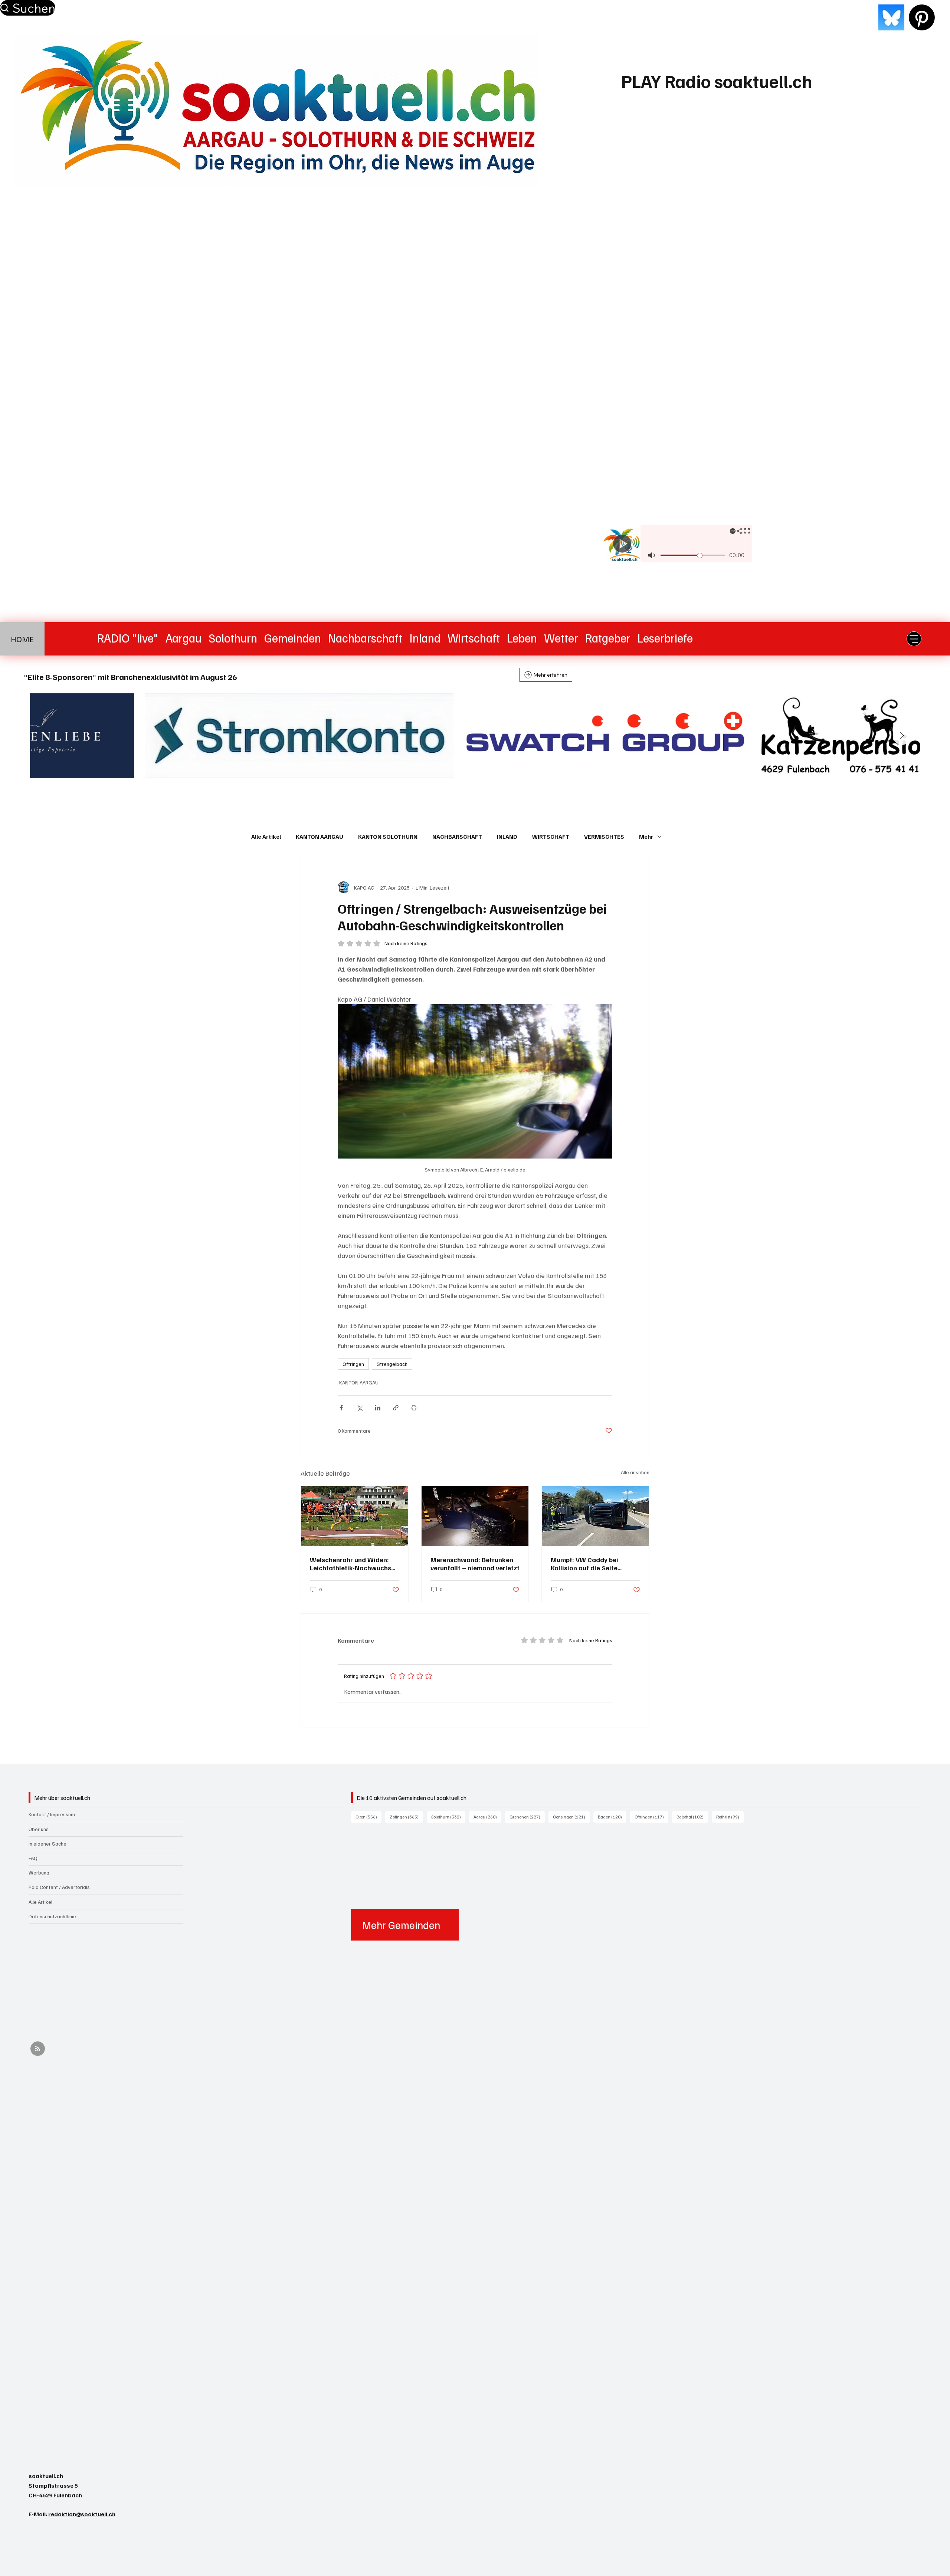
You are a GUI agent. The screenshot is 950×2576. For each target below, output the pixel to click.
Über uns (39, 1829)
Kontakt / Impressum (52, 1814)
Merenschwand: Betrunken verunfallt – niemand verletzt (475, 1564)
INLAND (507, 837)
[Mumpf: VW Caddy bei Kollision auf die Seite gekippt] (595, 1516)
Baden (612, 1817)
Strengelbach (392, 1364)
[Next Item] (902, 736)
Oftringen (353, 1364)
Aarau (487, 1817)
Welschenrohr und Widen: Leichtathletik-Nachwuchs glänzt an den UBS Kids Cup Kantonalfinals (352, 1564)
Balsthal (692, 1817)
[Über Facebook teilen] (341, 1408)
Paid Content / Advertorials (59, 1887)
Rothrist (730, 1817)
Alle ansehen (635, 1472)
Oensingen (571, 1817)
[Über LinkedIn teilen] (378, 1408)
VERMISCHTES (604, 837)
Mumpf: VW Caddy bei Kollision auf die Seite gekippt (584, 1564)
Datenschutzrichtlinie (52, 1916)
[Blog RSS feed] (38, 2049)
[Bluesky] (891, 17)
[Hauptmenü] (914, 639)
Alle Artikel (266, 837)
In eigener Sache (47, 1844)
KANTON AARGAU (320, 837)
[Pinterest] (922, 17)
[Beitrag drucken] (414, 1408)
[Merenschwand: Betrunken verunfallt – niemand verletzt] (475, 1516)
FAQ (33, 1858)
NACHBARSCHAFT (457, 837)
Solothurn (448, 1817)
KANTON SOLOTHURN (388, 837)
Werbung (39, 1872)
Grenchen (527, 1817)
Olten (368, 1817)
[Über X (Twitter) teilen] (359, 1408)
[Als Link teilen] (396, 1408)
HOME (22, 639)
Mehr (646, 837)
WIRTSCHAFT (551, 837)
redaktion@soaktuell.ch (82, 2514)
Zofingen (406, 1817)
